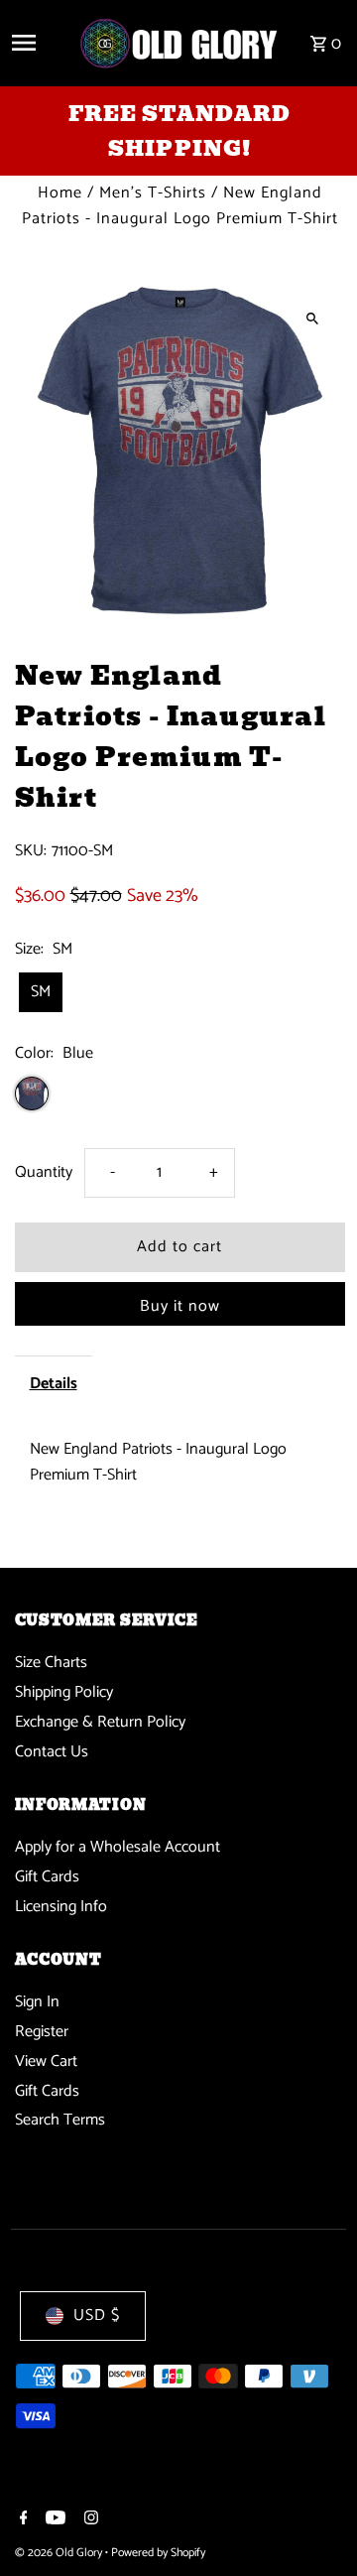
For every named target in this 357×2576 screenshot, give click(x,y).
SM (41, 992)
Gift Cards (47, 1877)
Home (60, 193)
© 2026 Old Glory (60, 2553)
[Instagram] (89, 2520)
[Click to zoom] (313, 318)
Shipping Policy (64, 1692)
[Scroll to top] (315, 2524)
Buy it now (180, 1306)
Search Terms (60, 2120)
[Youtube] (53, 2520)
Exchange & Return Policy (100, 1722)
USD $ (97, 2316)
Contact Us (52, 1752)
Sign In (37, 2002)
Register (42, 2032)
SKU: (31, 851)
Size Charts (51, 1663)
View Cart (46, 2061)
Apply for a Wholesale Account (118, 1847)
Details (54, 1384)
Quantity (44, 1172)
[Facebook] (21, 2520)
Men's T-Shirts (153, 193)
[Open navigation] (37, 43)
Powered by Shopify (158, 2553)
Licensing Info (61, 1907)
